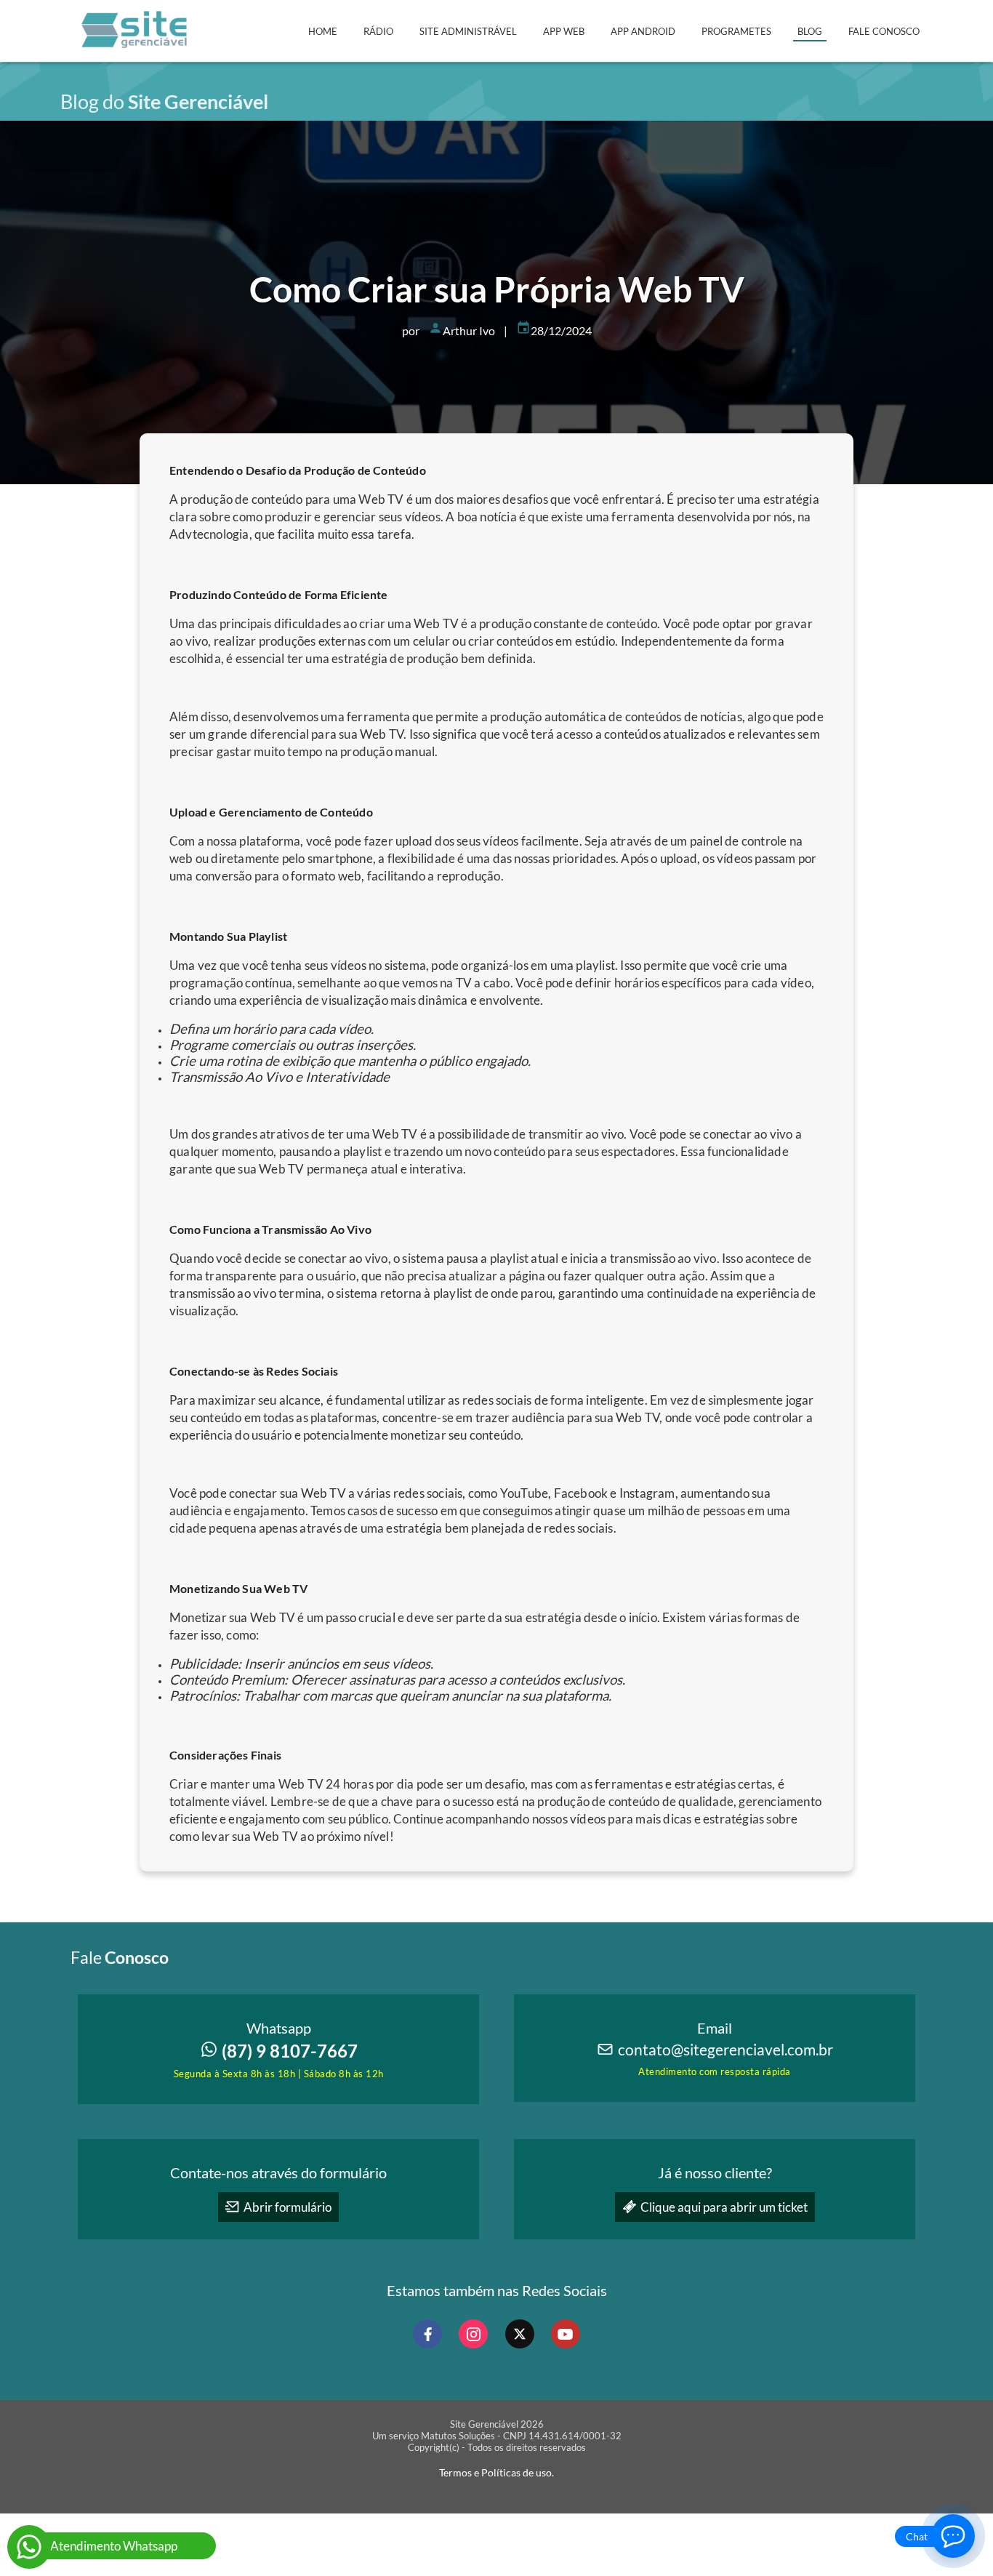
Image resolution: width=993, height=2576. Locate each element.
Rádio (378, 31)
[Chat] (953, 2536)
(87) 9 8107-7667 (290, 2051)
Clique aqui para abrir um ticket (724, 2207)
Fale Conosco (884, 31)
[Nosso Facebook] (427, 2334)
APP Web (564, 31)
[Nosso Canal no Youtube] (566, 2334)
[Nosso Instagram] (473, 2334)
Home (323, 31)
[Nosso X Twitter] (520, 2334)
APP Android (643, 31)
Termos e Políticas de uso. (496, 2472)
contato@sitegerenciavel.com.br (725, 2050)
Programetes (736, 31)
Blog (810, 31)
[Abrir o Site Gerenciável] (135, 47)
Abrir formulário (288, 2207)
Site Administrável (468, 31)
